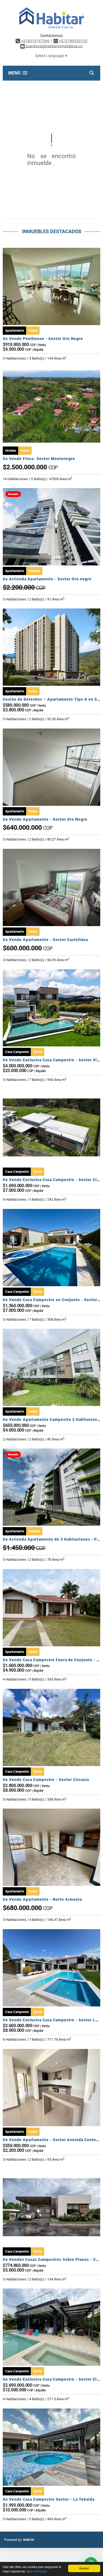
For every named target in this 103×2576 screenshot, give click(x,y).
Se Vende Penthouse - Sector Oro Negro (43, 339)
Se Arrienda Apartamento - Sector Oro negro (47, 579)
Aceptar (84, 2568)
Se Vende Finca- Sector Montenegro (39, 459)
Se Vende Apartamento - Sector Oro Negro (45, 819)
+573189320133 (73, 41)
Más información (37, 2571)
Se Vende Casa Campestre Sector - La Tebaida (49, 2499)
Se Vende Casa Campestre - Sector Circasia (46, 1780)
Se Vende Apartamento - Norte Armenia (42, 1899)
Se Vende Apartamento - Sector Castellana (45, 940)
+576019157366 (35, 41)
